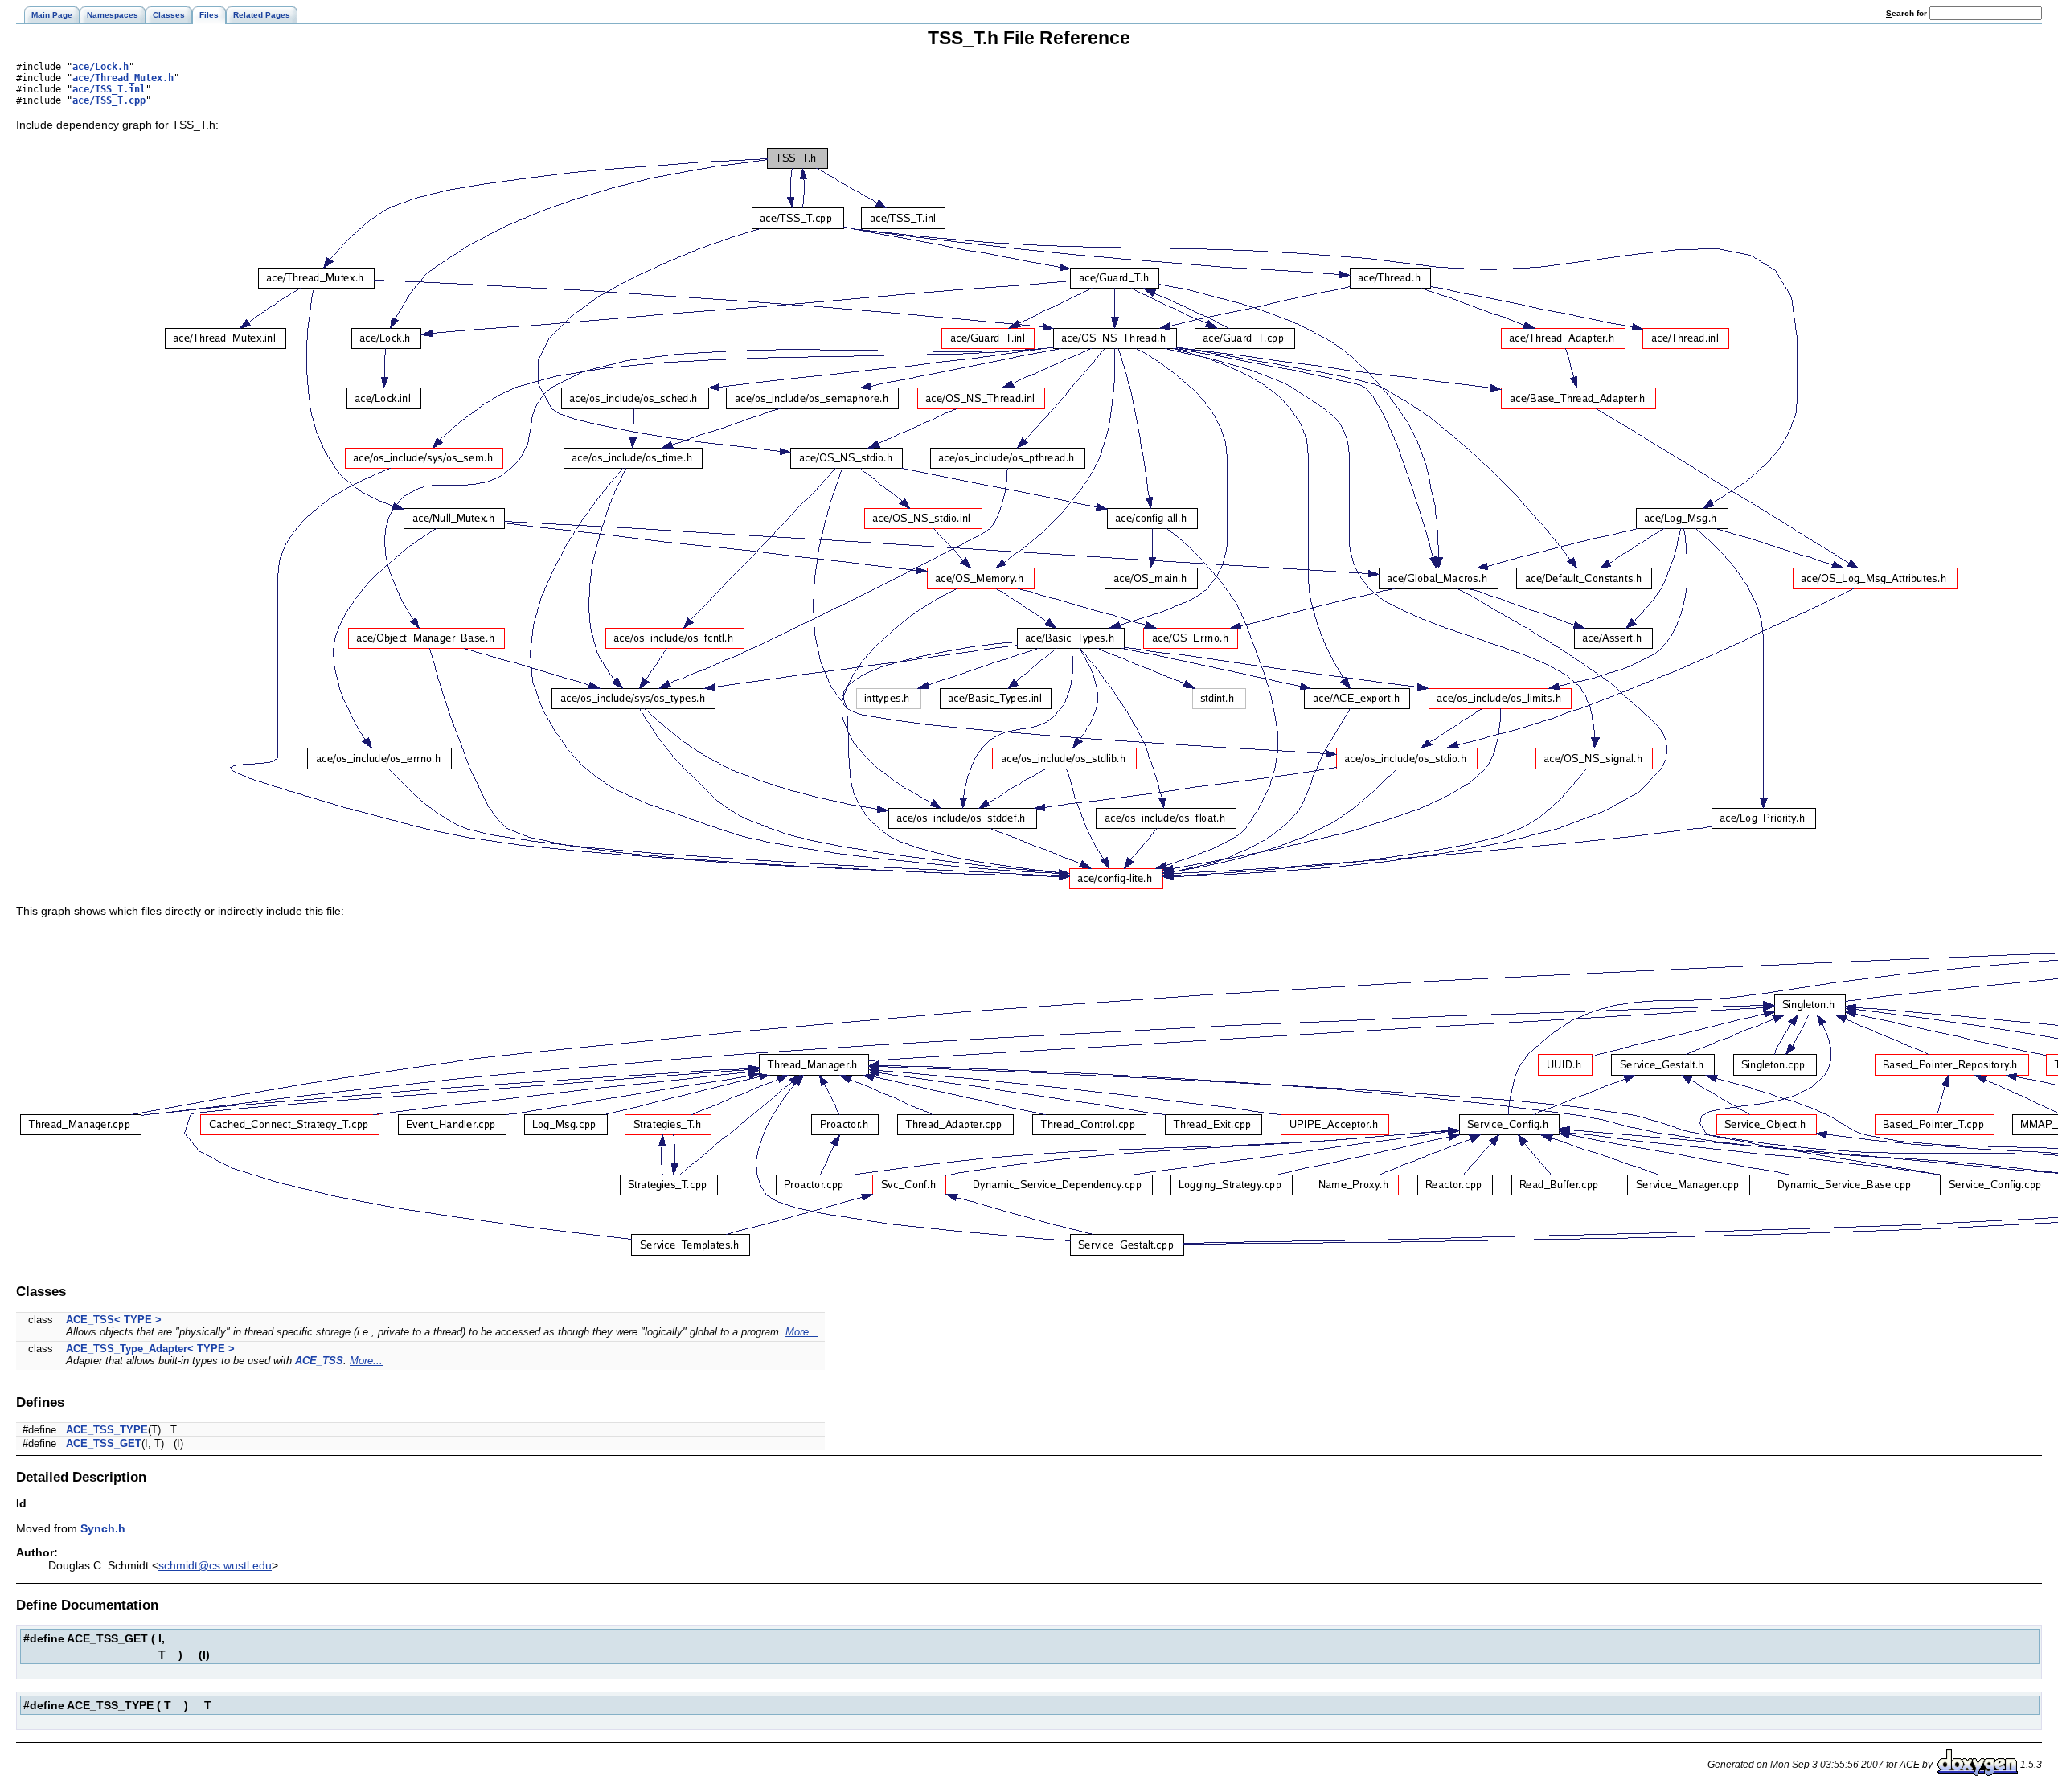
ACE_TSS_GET (104, 1443)
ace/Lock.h (100, 67)
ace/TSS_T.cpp (109, 100)
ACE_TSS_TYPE (107, 1430)
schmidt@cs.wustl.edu (215, 1565)
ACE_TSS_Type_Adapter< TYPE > (150, 1349)
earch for (1908, 13)
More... (802, 1332)
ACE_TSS (319, 1361)
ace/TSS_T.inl (109, 89)
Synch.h (103, 1528)
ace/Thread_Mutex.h (123, 78)
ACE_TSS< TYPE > (114, 1320)
